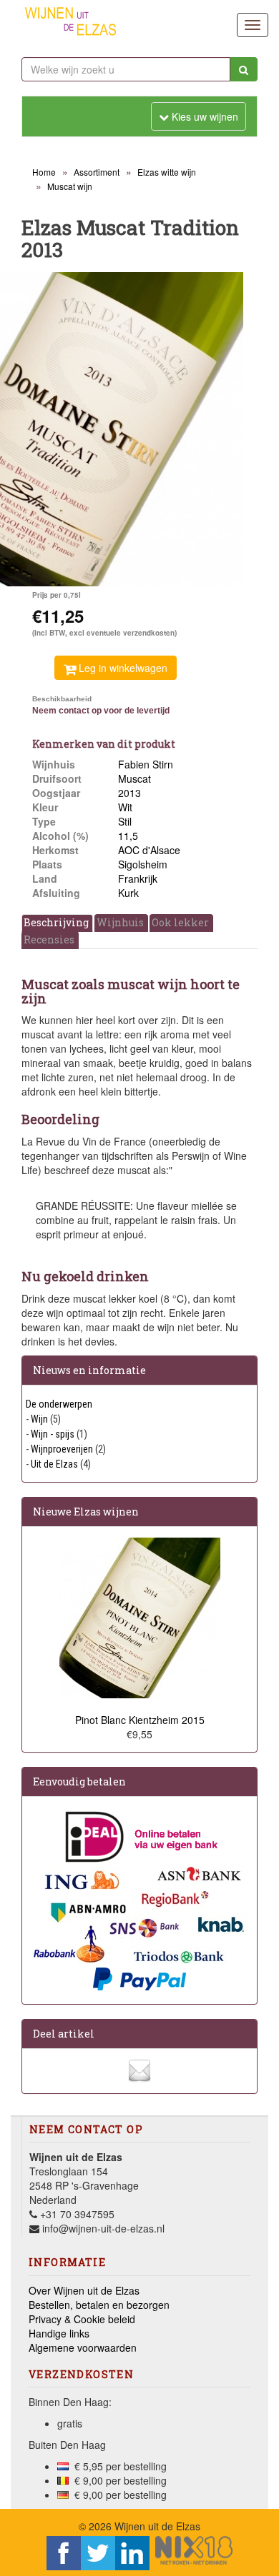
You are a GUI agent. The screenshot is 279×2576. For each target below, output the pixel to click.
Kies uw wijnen (199, 116)
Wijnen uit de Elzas (157, 2526)
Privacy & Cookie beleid (82, 2319)
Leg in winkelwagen (122, 668)
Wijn (39, 1419)
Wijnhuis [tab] (120, 922)
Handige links (59, 2333)
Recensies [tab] (49, 939)
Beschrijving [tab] (56, 922)
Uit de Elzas (54, 1464)
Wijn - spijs (53, 1434)
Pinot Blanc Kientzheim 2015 (140, 1720)
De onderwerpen (59, 1404)
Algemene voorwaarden (83, 2347)
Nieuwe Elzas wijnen (86, 1512)
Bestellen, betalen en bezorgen (99, 2305)
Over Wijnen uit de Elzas (84, 2290)
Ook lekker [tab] (180, 922)
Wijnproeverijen (62, 1449)
